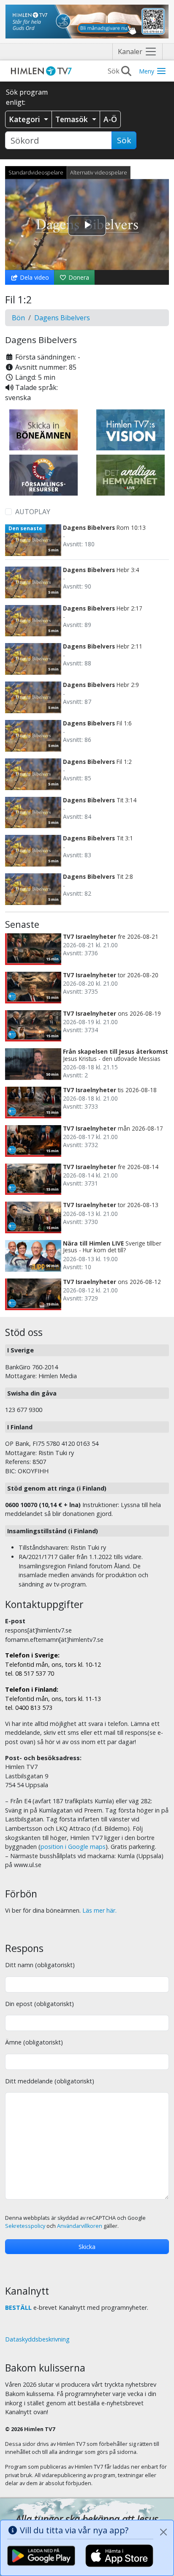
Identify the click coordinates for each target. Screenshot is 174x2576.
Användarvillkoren (80, 2226)
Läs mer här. (99, 1910)
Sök (124, 140)
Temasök (73, 119)
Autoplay (33, 512)
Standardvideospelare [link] (36, 172)
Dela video (34, 277)
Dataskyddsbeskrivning (37, 2339)
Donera (78, 277)
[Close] (163, 2532)
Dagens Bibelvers (62, 318)
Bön (18, 318)
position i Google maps (73, 1847)
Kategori (26, 119)
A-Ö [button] (110, 119)
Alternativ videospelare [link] (99, 172)
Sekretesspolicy (25, 2226)
